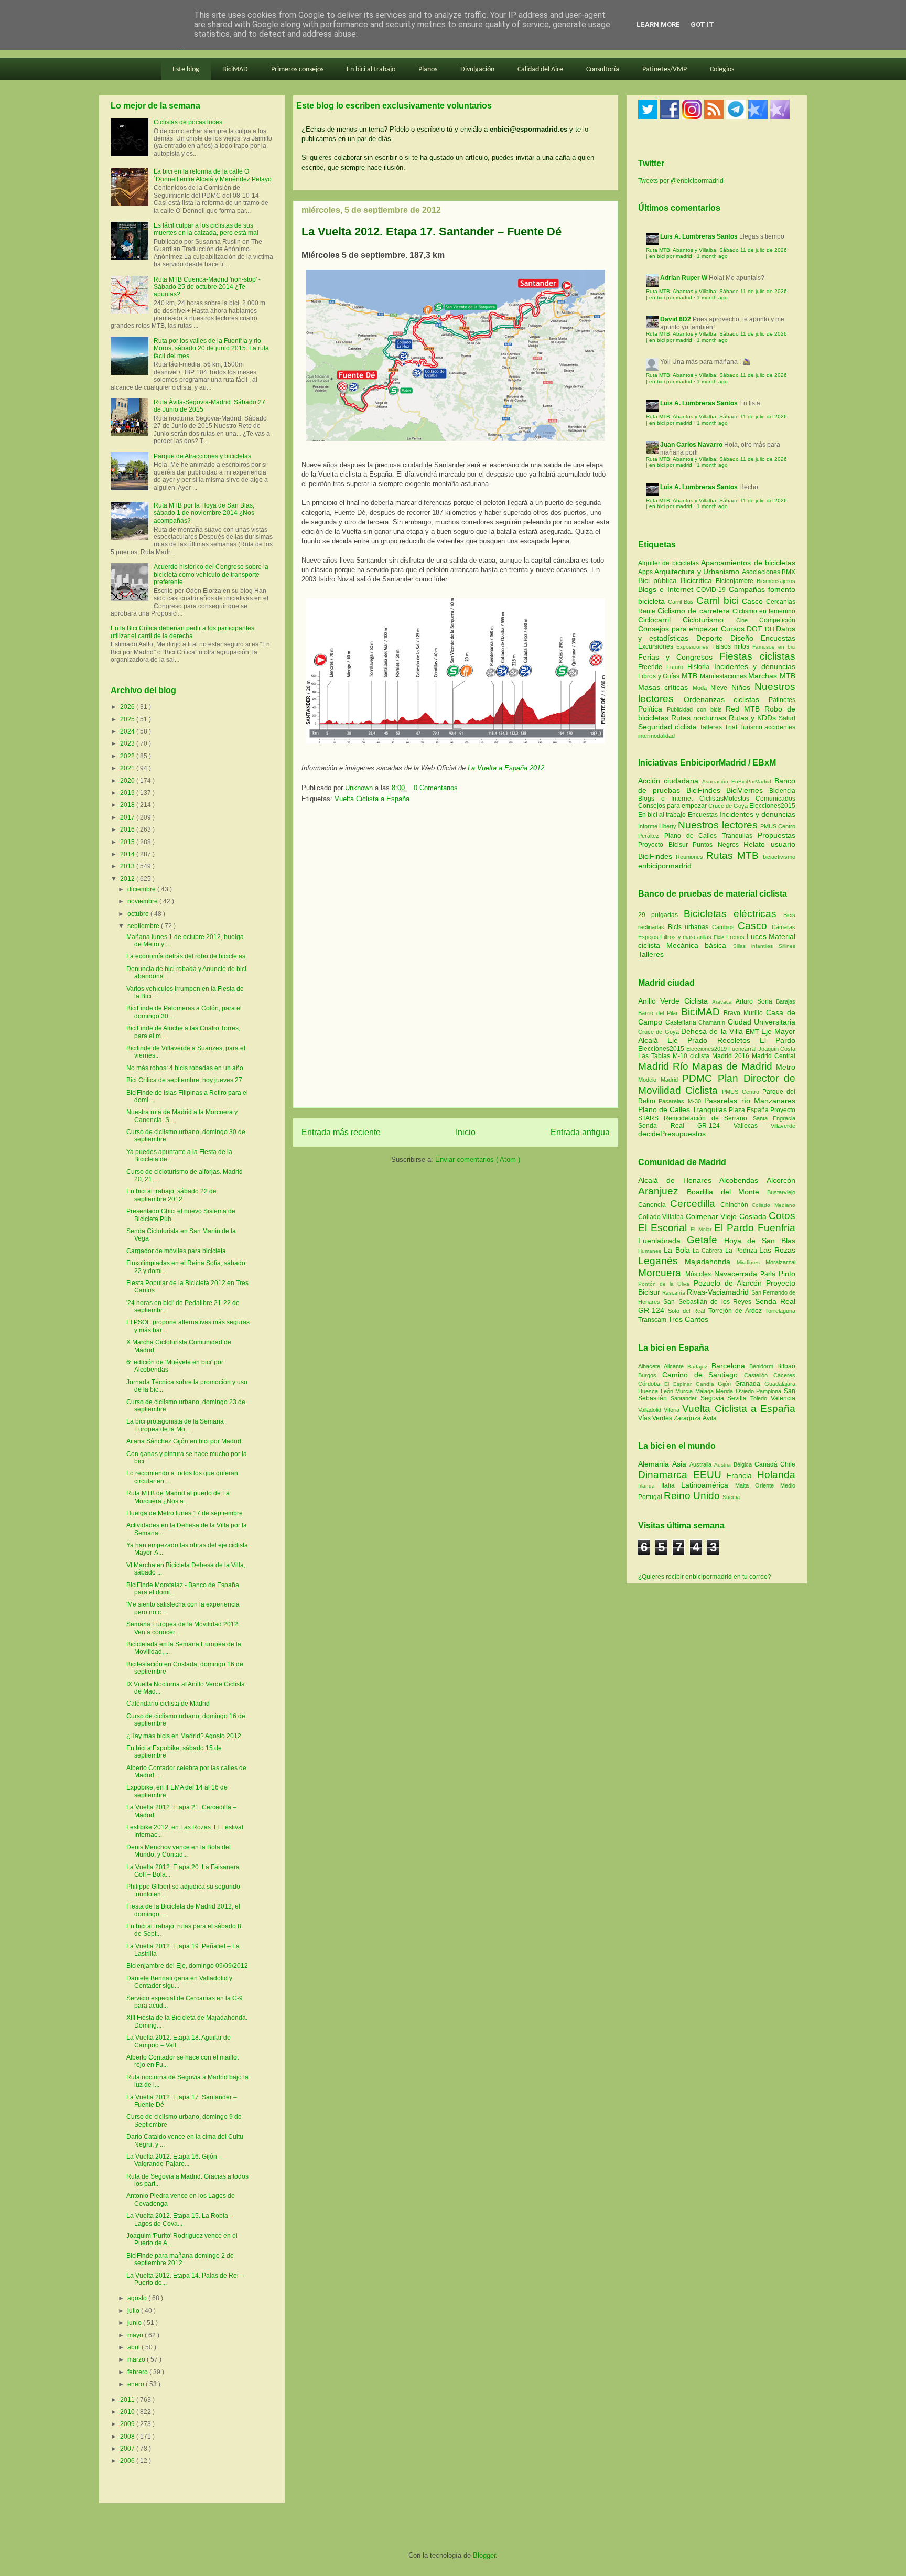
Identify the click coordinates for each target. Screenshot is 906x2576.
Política (652, 709)
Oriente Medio (775, 1485)
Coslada (754, 1216)
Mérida (726, 1391)
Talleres (712, 727)
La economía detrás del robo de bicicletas (186, 956)
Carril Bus (682, 602)
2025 (128, 719)
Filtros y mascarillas (686, 937)
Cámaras (784, 927)
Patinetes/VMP (665, 69)
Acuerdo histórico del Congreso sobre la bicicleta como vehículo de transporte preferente (211, 574)
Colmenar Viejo (713, 1216)
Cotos (782, 1216)
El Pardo (778, 1040)
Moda (702, 688)
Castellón (759, 1375)
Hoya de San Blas (760, 1241)
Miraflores (751, 1262)
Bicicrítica (698, 580)
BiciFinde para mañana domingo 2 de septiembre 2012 (180, 2259)
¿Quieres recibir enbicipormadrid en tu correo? (705, 1577)
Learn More (658, 24)
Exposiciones (694, 647)
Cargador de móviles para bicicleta (176, 1251)
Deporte (713, 638)
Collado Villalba (662, 1217)
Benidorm (763, 1366)
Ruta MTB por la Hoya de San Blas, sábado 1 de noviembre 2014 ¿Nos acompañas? (204, 513)
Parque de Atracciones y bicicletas (202, 456)
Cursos (734, 629)
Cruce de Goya (728, 806)
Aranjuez (662, 1191)
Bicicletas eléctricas (730, 914)
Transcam (653, 1320)
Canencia (654, 1205)
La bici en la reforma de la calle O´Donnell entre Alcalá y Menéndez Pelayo (213, 175)
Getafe (705, 1240)
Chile (788, 1464)
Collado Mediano (774, 1205)
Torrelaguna (780, 1311)
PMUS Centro (778, 826)
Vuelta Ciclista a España (372, 799)
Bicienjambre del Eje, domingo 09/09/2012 (187, 1966)
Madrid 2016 (732, 1056)
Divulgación (477, 69)
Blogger (484, 2555)
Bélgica (744, 1464)
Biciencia (782, 791)
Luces (757, 936)
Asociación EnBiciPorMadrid (737, 782)
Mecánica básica (696, 945)
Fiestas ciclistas (757, 656)
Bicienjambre (736, 581)
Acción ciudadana (668, 781)
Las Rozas (777, 1250)
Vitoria (673, 1410)
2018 (128, 805)
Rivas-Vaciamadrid (719, 1292)
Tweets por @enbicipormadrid (681, 181)
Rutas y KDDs (754, 718)
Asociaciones (762, 572)
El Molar (702, 1229)
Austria (724, 1465)
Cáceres (784, 1375)
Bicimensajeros (776, 581)
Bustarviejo (781, 1192)
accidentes (780, 727)
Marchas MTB (772, 676)
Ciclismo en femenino (764, 611)
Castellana (682, 1022)
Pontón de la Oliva (666, 1284)
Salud (787, 718)
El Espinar (680, 1384)
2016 (128, 829)
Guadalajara (780, 1384)
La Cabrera (709, 1251)
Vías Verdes (656, 1418)
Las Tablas (655, 1056)
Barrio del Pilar (660, 1013)
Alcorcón (781, 1180)
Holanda (776, 1475)
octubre (139, 914)
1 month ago (712, 256)
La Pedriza (742, 1251)
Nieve (721, 688)
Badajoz (699, 1367)
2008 (128, 2437)
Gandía (707, 1384)
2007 (128, 2449)
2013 (128, 866)
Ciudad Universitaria (762, 1022)
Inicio (466, 1132)
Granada (750, 1384)
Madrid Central (774, 1056)
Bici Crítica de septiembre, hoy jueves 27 (184, 1080)
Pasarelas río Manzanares (750, 1101)
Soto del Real (688, 1311)
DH (771, 629)
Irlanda (650, 1486)
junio (135, 2323)
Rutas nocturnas (700, 718)
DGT (756, 629)
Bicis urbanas (688, 927)
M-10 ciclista (692, 1056)
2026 (128, 707)
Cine (748, 620)
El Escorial (664, 1228)
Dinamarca (666, 1475)
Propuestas (776, 835)
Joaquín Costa (777, 1049)
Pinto (787, 1274)
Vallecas (752, 1126)
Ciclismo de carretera (695, 611)
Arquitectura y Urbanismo (698, 572)
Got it (702, 24)
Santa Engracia (774, 1118)
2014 (128, 854)
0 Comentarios (436, 788)
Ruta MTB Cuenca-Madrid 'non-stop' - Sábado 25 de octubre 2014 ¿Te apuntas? (207, 287)
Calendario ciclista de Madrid (168, 1704)
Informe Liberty (657, 826)
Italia (671, 1485)
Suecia (731, 1497)
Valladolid (651, 1410)
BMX (789, 572)
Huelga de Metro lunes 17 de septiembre (185, 1513)
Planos (428, 69)
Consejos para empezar (679, 629)
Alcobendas (743, 1180)
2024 (128, 731)
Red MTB (745, 709)
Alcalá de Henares (679, 1180)
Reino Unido (693, 1496)
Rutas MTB (732, 855)
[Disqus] (456, 959)
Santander (686, 1398)
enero (137, 2384)
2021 (128, 768)
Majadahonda (711, 1262)
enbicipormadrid (665, 866)
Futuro (677, 667)
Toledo (761, 1398)
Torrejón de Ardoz (737, 1311)
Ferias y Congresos (679, 657)
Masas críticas (665, 687)
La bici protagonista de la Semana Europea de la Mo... (175, 1425)
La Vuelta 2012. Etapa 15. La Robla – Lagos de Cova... (180, 2219)
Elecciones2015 (772, 806)
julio (134, 2311)
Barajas (786, 1001)
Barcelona (730, 1366)
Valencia (783, 1398)
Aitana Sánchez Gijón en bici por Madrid (184, 1441)
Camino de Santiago (703, 1375)
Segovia (714, 1398)
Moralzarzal (780, 1262)
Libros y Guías (660, 676)
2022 (128, 756)
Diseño (746, 638)
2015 (128, 842)
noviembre (143, 901)
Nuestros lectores (718, 825)
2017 (128, 817)
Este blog (186, 69)
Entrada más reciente (341, 1132)
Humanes (651, 1251)
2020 (128, 781)
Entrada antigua (580, 1132)
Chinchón (736, 1205)
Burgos (650, 1375)
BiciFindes (703, 790)
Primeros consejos (297, 69)
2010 (128, 2412)
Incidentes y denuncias (755, 666)
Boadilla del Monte (727, 1192)
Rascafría (675, 1293)
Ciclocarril (660, 620)
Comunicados (775, 799)
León (668, 1391)
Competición (777, 620)
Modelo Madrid (660, 1080)
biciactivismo (779, 857)
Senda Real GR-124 (686, 1126)
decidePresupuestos (672, 1134)
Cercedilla (695, 1204)
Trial (732, 727)
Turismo (752, 727)
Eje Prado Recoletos (714, 1040)
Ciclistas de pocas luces (188, 122)
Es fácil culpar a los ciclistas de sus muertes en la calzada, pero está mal (206, 229)
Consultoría (603, 69)
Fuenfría (776, 1228)
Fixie (719, 937)
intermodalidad (656, 736)
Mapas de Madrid (734, 1066)
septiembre (144, 926)
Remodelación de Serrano (708, 1118)
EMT (753, 1032)
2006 (128, 2461)
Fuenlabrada (662, 1241)
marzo (137, 2359)
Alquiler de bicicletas (670, 563)
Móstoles (700, 1274)
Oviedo (746, 1391)
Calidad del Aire (540, 69)
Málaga (706, 1391)
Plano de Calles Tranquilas (708, 836)
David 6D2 (676, 319)
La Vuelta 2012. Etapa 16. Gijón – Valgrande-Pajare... (174, 2160)
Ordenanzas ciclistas (726, 699)
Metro (786, 1067)
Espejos (648, 937)
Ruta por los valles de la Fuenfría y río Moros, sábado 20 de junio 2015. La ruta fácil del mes (211, 348)
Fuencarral (743, 1049)
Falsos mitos (732, 646)
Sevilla (739, 1398)
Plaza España (749, 1110)
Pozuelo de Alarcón (730, 1283)
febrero (138, 2372)
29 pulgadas (658, 915)
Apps (646, 572)
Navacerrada (737, 1274)
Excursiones (657, 646)
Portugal (651, 1497)
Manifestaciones (724, 676)
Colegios (722, 69)
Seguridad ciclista (669, 727)
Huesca (649, 1391)
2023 (128, 743)
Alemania (655, 1464)
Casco (754, 601)
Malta (745, 1485)
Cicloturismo (709, 620)
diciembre (142, 889)
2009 (128, 2424)
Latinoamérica (708, 1485)
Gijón (726, 1384)
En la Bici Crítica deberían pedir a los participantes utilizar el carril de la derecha (182, 632)
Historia (700, 667)
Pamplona (770, 1391)
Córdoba (651, 1384)
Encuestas (778, 638)
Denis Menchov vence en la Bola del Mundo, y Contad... (179, 1851)
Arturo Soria (756, 1001)
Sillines (787, 946)
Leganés (661, 1261)
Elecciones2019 (708, 1049)
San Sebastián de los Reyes (709, 1302)
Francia (742, 1475)
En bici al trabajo (371, 69)
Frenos (735, 937)
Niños (743, 687)
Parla (769, 1274)
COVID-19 (712, 590)
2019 (128, 793)
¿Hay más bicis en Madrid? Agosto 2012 (184, 1736)
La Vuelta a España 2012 (506, 768)
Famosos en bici (774, 647)
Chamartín (713, 1022)
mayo (136, 2335)
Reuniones (689, 857)
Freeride (652, 667)
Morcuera (662, 1273)
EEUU (710, 1475)
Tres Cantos (688, 1319)
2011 (128, 2400)
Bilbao (786, 1366)
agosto (138, 2298)
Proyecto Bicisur (663, 845)
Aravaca (724, 1002)
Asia (681, 1464)
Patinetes (782, 700)
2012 (128, 879)
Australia (702, 1464)
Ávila (710, 1418)
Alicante (676, 1366)
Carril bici (719, 601)
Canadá (767, 1464)
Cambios (723, 927)
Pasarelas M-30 (681, 1101)
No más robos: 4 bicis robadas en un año (185, 1068)
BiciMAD (235, 69)
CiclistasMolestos (724, 799)
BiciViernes (745, 790)
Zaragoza (688, 1418)
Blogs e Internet (667, 589)
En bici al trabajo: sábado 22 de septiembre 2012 (171, 1195)
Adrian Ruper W (684, 278)
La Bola (678, 1250)
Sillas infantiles (753, 946)
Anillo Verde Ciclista (675, 1001)
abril (134, 2347)
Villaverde (783, 1126)
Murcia (685, 1391)
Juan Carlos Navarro (691, 445)
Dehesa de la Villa (713, 1031)
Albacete (651, 1366)
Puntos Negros (716, 845)
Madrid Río (665, 1066)
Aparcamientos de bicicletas (748, 563)
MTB (691, 676)
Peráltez (649, 836)
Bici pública (659, 580)
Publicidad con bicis (697, 709)
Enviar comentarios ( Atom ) (478, 1160)
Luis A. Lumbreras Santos (699, 236)
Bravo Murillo (745, 1013)
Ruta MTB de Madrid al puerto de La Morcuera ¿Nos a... (178, 1497)
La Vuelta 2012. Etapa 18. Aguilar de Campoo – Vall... (179, 2041)
